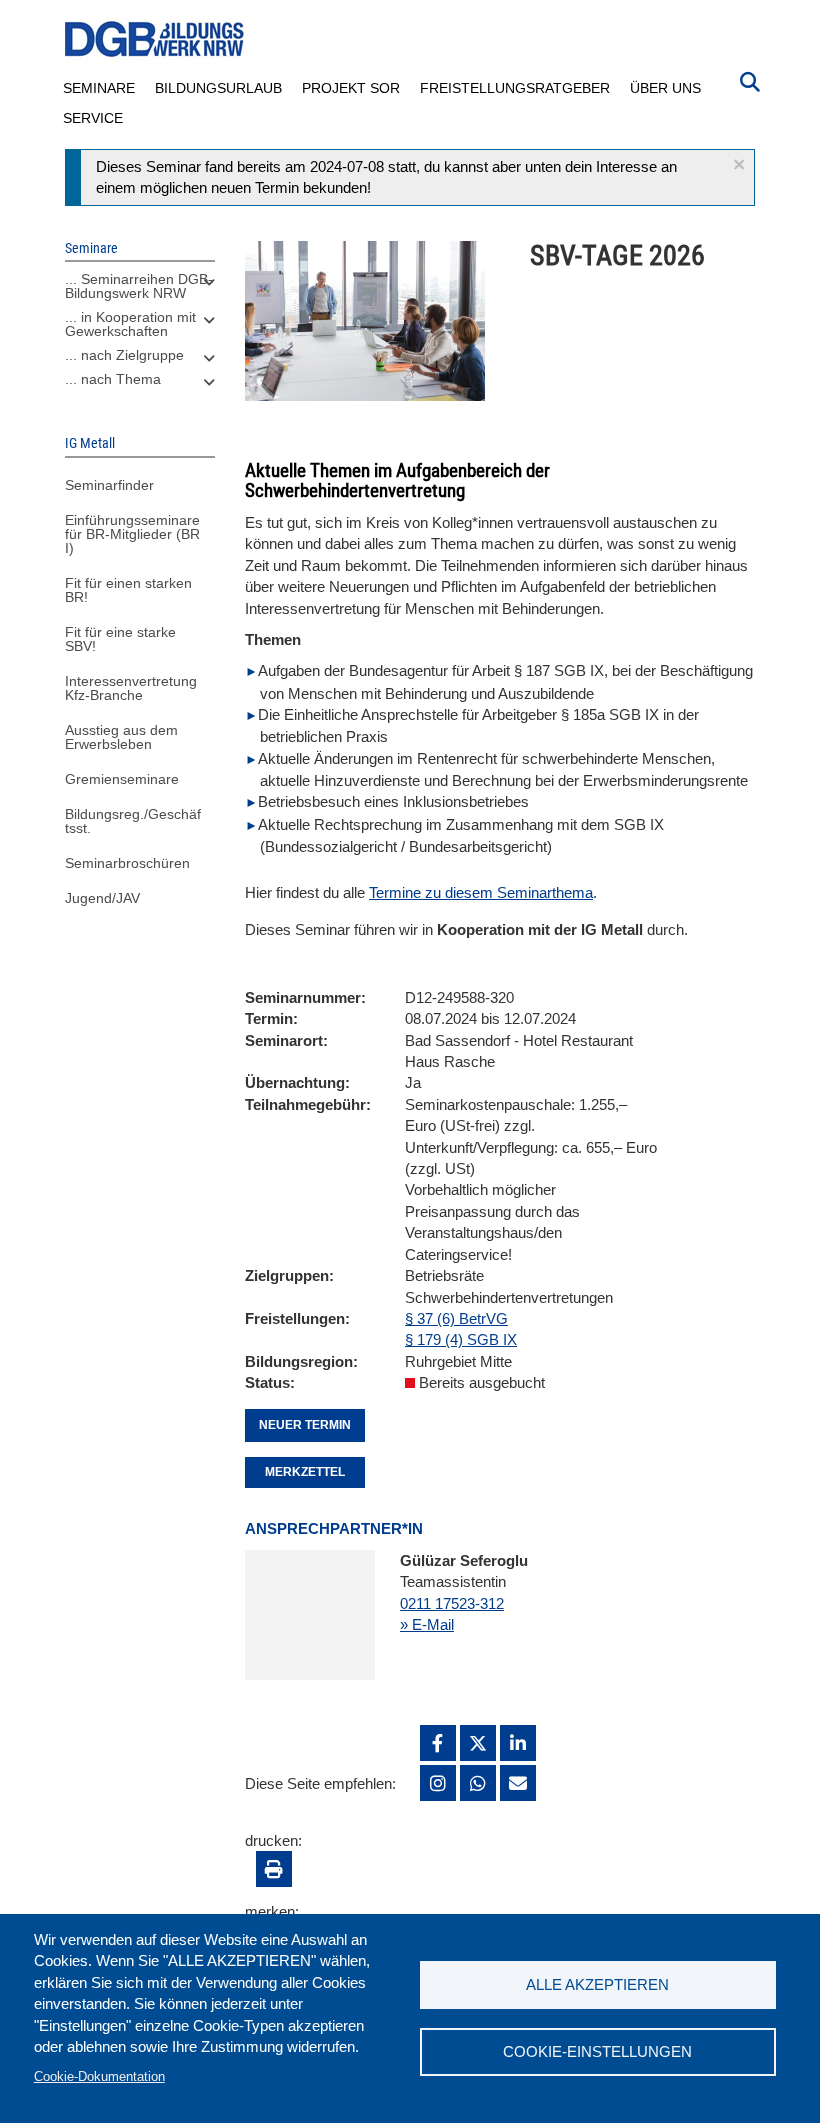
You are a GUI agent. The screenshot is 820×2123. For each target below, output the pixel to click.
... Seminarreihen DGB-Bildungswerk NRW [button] (139, 286)
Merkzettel (305, 1472)
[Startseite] (155, 39)
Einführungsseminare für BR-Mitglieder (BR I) (132, 534)
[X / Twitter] (478, 1743)
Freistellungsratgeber (515, 88)
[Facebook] (438, 1743)
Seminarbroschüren (127, 863)
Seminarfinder (109, 485)
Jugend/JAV (102, 898)
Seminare (99, 88)
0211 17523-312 (452, 1603)
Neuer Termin (305, 1425)
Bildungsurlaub (218, 88)
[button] (739, 164)
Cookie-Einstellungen (597, 2051)
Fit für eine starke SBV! (120, 639)
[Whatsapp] (478, 1783)
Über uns (665, 88)
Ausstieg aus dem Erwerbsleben (121, 737)
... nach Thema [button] (113, 379)
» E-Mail (427, 1624)
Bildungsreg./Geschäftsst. (133, 821)
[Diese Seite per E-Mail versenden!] (518, 1783)
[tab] (140, 291)
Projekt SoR (351, 88)
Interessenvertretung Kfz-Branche (131, 688)
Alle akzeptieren (597, 1984)
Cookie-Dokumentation (99, 2076)
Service (93, 118)
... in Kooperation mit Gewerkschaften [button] (130, 324)
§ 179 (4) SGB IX (461, 1339)
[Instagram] (438, 1783)
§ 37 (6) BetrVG (456, 1318)
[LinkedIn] (518, 1743)
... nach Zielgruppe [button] (124, 355)
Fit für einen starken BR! (128, 590)
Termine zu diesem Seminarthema (481, 892)
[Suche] (750, 80)
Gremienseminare (122, 779)
